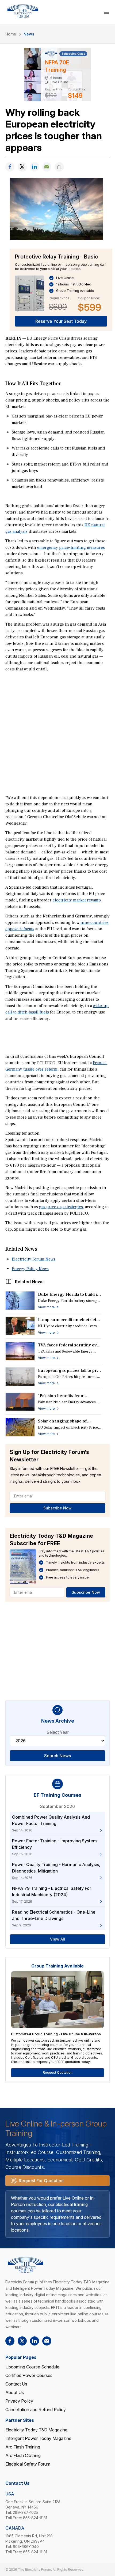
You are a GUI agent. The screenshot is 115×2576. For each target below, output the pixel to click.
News (29, 34)
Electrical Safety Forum (28, 2464)
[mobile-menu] (106, 12)
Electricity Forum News (34, 1259)
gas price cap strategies (61, 1207)
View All (57, 1939)
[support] (47, 167)
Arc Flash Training (23, 2447)
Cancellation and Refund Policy (36, 2410)
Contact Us (16, 2384)
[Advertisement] (57, 733)
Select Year (58, 1732)
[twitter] (22, 167)
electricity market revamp (77, 900)
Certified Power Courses (29, 2375)
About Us (15, 2392)
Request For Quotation (41, 2181)
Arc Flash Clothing (23, 2455)
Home (11, 34)
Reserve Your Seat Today (61, 321)
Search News (57, 1756)
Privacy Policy (19, 2401)
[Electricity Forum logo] (23, 11)
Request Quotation (58, 2072)
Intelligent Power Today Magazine (38, 2438)
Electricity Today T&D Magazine (36, 2430)
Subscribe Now (57, 1508)
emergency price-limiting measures (71, 547)
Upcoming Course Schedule (32, 2367)
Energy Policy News (30, 1269)
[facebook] (10, 167)
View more (46, 1307)
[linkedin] (34, 167)
